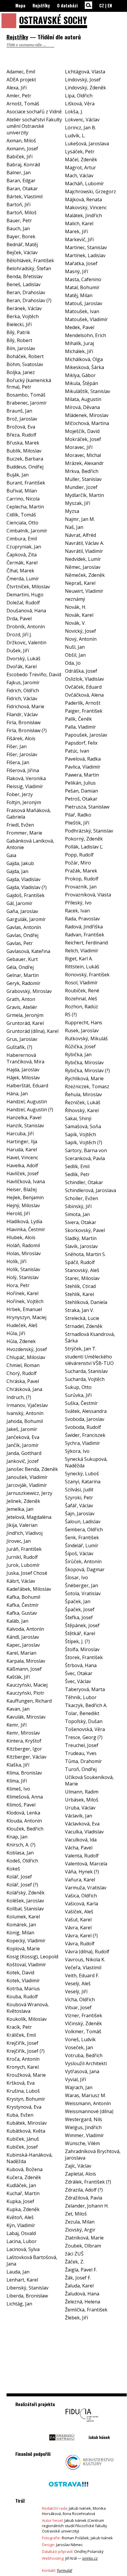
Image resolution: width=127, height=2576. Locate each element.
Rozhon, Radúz (82, 1007)
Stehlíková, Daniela (86, 1302)
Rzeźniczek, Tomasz (87, 1086)
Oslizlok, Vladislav (84, 679)
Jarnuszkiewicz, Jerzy (29, 1493)
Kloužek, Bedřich (25, 1829)
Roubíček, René (82, 991)
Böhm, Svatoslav (25, 364)
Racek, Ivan (77, 911)
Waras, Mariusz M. (86, 2095)
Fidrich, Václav (22, 698)
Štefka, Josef (79, 1617)
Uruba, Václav (80, 1808)
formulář (65, 2570)
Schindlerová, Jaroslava (91, 1190)
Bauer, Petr (19, 220)
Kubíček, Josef (22, 2147)
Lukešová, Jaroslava (87, 144)
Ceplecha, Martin (25, 507)
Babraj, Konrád (23, 165)
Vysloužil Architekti (86, 2063)
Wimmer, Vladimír (84, 2135)
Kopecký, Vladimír (26, 1941)
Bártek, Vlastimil (25, 197)
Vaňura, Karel (80, 1880)
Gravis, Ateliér (22, 1007)
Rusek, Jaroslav (82, 1031)
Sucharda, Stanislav (86, 1371)
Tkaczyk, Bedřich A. (86, 1705)
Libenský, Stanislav (27, 2288)
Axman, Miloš (21, 141)
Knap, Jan (17, 1837)
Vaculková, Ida (81, 1840)
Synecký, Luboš (82, 1474)
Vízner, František (84, 2015)
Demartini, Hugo (25, 595)
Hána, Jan (17, 1094)
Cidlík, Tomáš (21, 515)
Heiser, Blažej (22, 1189)
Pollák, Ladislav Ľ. (84, 847)
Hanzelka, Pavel (24, 1118)
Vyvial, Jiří (75, 2079)
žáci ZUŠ (74, 2254)
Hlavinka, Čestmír (26, 1229)
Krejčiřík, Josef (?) (26, 2051)
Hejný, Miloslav (23, 1205)
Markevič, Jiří (79, 239)
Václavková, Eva (82, 1824)
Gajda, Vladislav (23, 879)
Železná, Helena (83, 2302)
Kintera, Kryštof (24, 1741)
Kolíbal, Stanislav (25, 1909)
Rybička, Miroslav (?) (87, 1070)
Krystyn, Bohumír (26, 2099)
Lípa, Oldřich (79, 96)
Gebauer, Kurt (22, 959)
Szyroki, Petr (79, 1498)
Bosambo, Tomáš (26, 395)
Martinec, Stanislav (86, 247)
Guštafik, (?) (19, 1047)
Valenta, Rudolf (82, 1856)
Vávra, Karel (78, 1928)
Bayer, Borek (21, 236)
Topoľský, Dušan (84, 1721)
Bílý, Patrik (18, 332)
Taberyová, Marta (85, 1689)
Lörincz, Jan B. (80, 128)
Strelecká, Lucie (82, 1318)
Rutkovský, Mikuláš (86, 1039)
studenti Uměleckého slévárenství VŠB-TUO (89, 1360)
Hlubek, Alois (21, 1237)
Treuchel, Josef (82, 1745)
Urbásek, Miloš (82, 1800)
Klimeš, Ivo (18, 1789)
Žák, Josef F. (78, 2278)
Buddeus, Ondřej (25, 467)
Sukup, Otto (78, 1387)
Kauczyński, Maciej (27, 1685)
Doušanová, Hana (26, 611)
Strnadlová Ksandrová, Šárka (90, 1337)
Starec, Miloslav (82, 1278)
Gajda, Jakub (20, 863)
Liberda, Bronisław (27, 2296)
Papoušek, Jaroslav (86, 735)
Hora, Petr (18, 1285)
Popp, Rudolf (79, 855)
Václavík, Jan (79, 1816)
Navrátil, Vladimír (84, 551)
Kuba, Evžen (20, 2115)
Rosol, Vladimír (81, 983)
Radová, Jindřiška (84, 927)
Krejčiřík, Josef (22, 2043)
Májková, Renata (83, 199)
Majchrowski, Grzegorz (91, 191)
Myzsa (72, 511)
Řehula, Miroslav (83, 1094)
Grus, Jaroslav (22, 1039)
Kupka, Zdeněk (23, 2209)
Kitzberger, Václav (26, 1757)
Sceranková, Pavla (85, 1158)
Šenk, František (82, 1537)
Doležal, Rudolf (23, 603)
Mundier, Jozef (81, 487)
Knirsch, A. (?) (21, 1845)
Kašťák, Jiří (18, 1677)
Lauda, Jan (18, 2272)
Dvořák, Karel (22, 666)
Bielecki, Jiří (19, 324)
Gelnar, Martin (23, 975)
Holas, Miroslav (24, 1253)
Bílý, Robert (19, 340)
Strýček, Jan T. (81, 1349)
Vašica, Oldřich (81, 1896)
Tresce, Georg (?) (84, 1737)
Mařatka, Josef (81, 263)
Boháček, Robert (25, 356)
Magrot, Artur (80, 168)
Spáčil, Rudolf (80, 1262)
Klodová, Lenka (23, 1813)
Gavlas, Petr (20, 943)
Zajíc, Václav (78, 2166)
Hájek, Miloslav (23, 1078)
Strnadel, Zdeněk (84, 1326)
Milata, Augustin (83, 399)
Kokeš (13, 1869)
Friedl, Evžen (20, 825)
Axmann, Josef (22, 149)
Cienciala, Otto (22, 523)
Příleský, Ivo (78, 903)
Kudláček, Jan (21, 2185)
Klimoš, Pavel (21, 1805)
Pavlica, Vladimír (83, 767)
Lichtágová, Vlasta (85, 72)
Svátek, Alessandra (86, 1411)
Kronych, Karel (23, 2067)
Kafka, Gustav (22, 1613)
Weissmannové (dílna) (89, 2111)
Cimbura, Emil (22, 539)
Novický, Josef (80, 631)
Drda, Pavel (19, 619)
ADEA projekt (21, 80)
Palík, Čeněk (78, 719)
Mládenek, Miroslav (87, 415)
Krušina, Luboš (23, 2091)
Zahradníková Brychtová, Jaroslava (93, 2155)
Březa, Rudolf (21, 435)
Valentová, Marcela (86, 1864)
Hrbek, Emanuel (24, 1309)
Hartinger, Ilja (22, 1142)
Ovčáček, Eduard (83, 687)
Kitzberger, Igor (24, 1749)
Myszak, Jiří (78, 503)
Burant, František (26, 483)
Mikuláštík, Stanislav (88, 391)
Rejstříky (41, 5)
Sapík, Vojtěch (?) (84, 1142)
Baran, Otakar (22, 189)
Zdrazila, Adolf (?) (84, 2190)
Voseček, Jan (79, 2047)
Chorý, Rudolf (22, 1373)
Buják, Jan (18, 475)
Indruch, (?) (19, 1397)
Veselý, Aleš (78, 1983)
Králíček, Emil (21, 2035)
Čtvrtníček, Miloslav (28, 587)
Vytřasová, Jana (82, 2071)
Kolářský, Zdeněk (26, 1893)
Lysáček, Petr (80, 152)
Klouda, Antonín (24, 1821)
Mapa (20, 5)
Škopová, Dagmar (85, 1569)
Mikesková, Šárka (84, 367)
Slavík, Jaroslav (81, 1246)
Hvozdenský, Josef (27, 1349)
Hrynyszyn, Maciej (26, 1317)
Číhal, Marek (20, 571)
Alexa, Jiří (17, 88)
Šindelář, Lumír (82, 1545)
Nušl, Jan (75, 647)
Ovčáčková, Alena (84, 695)
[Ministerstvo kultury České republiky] (90, 2471)
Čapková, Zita (22, 555)
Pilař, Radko (78, 815)
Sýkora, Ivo (77, 1451)
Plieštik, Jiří (77, 823)
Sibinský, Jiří (78, 1206)
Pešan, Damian (82, 791)
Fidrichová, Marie (25, 706)
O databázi (67, 5)
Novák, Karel (79, 615)
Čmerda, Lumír (23, 579)
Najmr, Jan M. (80, 519)
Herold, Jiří (18, 1213)
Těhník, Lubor (81, 1697)
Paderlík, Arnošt (83, 703)
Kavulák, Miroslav (26, 1717)
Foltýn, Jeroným (24, 802)
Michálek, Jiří (79, 351)
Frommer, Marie (24, 833)
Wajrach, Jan (79, 2087)
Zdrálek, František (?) (88, 2182)
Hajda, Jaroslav (23, 1070)
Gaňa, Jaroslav (22, 911)
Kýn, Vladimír (21, 2225)
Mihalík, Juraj (79, 343)
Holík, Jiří (16, 1261)
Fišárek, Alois (21, 738)
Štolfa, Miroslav (82, 1649)
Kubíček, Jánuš (23, 2139)
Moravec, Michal (83, 455)
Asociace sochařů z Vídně (34, 112)
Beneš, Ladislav (23, 284)
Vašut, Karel (78, 1920)
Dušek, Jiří (18, 651)
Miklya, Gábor (80, 375)
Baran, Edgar (21, 181)
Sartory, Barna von (86, 1150)
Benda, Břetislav (25, 276)
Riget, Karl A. (79, 959)
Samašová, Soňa (83, 1126)
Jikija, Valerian (22, 1525)
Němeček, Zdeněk (85, 575)
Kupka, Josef (20, 2201)
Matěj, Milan (79, 295)
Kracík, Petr (19, 2027)
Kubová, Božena (25, 2169)
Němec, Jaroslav (83, 567)
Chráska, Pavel (23, 1381)
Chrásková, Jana (24, 1389)
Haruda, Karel (22, 1149)
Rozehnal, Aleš (81, 999)
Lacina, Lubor (22, 2241)
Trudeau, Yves (81, 1753)
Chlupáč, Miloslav (26, 1357)
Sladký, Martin (81, 1238)
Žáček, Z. (75, 2262)
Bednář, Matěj (22, 244)
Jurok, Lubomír (23, 1565)
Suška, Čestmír (81, 1403)
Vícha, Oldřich (80, 1999)
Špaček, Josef (80, 1609)
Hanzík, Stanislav (25, 1126)
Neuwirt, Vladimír (84, 591)
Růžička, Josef (80, 1046)
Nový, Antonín (81, 639)
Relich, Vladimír (82, 951)
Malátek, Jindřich (83, 215)
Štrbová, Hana (81, 1665)
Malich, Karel (79, 223)
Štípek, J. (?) (77, 1641)
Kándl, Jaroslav (23, 1637)
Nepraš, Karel (80, 583)
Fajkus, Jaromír (23, 682)
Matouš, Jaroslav (84, 303)
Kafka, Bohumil (23, 1597)
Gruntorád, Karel (25, 1023)
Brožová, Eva (21, 427)
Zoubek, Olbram (83, 2246)
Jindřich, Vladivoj (25, 1533)
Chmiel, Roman (23, 1365)
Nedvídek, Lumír (83, 559)
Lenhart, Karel (22, 2280)
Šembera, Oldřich (84, 1529)
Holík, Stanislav (23, 1269)
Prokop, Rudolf (82, 879)
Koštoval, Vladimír (26, 1965)
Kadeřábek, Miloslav (29, 1589)
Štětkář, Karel (80, 1633)
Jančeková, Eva (23, 1437)
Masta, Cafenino (83, 279)
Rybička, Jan (78, 1054)
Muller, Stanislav (83, 479)
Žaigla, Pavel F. (81, 2270)
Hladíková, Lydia (24, 1221)
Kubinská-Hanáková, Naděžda (30, 2158)
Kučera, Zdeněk (24, 2177)
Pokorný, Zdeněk (84, 839)
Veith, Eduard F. (82, 1976)
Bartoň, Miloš (22, 212)
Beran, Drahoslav (26, 292)
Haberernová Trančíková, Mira (25, 1058)
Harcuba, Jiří (20, 1134)
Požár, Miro (78, 863)
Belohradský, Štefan (29, 268)
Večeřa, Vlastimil (83, 1968)
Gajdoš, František (26, 895)
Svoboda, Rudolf (83, 1427)
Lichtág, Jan (19, 2304)
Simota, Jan (77, 1214)
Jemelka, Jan (20, 1509)
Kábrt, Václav (21, 1581)
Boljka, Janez (21, 372)
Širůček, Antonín (83, 1561)
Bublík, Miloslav (24, 451)
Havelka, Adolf (22, 1165)
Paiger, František (84, 711)
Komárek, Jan (21, 1925)
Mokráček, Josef (83, 439)
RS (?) (71, 1015)
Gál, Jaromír (19, 903)
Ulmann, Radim (82, 1792)
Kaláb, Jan (17, 1621)
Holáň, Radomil (23, 1245)
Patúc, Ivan (77, 751)
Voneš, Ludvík (80, 2039)
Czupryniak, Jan (24, 547)
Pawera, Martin (82, 775)
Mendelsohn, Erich (86, 335)
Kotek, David (20, 1973)
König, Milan (20, 1933)
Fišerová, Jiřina (23, 770)
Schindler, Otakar (84, 1182)
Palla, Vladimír (80, 727)
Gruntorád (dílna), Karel (32, 1031)
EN (110, 5)
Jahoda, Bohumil (25, 1421)
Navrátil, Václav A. (84, 543)
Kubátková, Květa (26, 2131)
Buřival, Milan (22, 491)
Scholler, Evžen (82, 1198)
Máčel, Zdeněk (81, 160)
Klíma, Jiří (17, 1781)
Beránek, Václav (24, 308)
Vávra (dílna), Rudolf (87, 1952)
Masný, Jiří (76, 271)
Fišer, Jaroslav (22, 754)
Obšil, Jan (75, 655)
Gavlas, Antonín (24, 927)
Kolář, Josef (19, 1877)
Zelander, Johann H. (87, 2206)
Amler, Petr (19, 96)
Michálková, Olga (84, 359)
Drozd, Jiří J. (19, 635)
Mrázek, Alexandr (84, 463)
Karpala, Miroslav (26, 1661)
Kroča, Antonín (23, 2059)
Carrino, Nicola (23, 499)
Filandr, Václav (22, 714)
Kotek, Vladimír (23, 1981)
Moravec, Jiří (79, 447)
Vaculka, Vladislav (84, 1832)
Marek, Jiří (76, 231)
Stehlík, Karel (79, 1294)
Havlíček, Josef (23, 1173)
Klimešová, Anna (25, 1797)
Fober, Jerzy (20, 794)
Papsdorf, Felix (81, 743)
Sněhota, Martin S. (85, 1254)
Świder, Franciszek (85, 1435)
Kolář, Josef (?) (22, 1885)
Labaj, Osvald (21, 2233)
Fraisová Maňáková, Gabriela (29, 814)
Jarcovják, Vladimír (27, 1485)
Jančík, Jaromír (23, 1445)
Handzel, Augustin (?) (30, 1110)
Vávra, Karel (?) (81, 1936)
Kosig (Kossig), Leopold (32, 1957)
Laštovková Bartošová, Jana (32, 2261)
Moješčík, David (82, 431)
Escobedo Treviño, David (34, 674)
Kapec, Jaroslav (23, 1645)
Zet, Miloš (76, 2214)
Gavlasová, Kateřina (28, 951)
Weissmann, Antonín (88, 2103)
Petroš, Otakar (81, 799)
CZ (102, 5)
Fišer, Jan (17, 746)
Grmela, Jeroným (25, 1015)
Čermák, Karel (22, 563)
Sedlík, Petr (77, 1174)
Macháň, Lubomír (84, 183)
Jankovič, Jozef (23, 1461)
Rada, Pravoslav (82, 919)
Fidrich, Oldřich (23, 690)
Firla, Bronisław (23, 722)
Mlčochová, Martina (87, 423)
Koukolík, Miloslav (27, 2019)
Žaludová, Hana (82, 2294)
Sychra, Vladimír (83, 1443)
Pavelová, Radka (83, 759)
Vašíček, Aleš (79, 1912)
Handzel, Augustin (27, 1102)
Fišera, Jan (18, 762)
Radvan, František (85, 935)
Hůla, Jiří (16, 1333)
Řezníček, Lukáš (83, 1102)
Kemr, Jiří (17, 1725)
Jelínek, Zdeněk (23, 1501)
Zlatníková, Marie (84, 2238)
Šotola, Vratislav (83, 1593)
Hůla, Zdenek (21, 1341)
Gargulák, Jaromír (26, 919)
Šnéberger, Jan (82, 1585)
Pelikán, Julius (80, 783)
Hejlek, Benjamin (25, 1197)
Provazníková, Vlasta (88, 895)
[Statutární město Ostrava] (69, 2493)
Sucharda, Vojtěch (85, 1379)
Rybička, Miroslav (84, 1062)
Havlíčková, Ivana (26, 1181)
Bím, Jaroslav (21, 348)
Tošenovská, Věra (85, 1729)
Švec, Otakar (79, 1673)
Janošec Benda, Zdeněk (32, 1469)
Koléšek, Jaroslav (25, 1901)
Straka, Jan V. (79, 1310)
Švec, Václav (78, 1681)
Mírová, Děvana (82, 407)
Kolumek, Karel (23, 1917)
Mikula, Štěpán (82, 383)
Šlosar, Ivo (76, 1577)
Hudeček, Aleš (22, 1325)
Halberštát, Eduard (27, 1086)
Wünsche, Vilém (82, 2143)
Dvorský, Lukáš (23, 659)
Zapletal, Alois (80, 2174)
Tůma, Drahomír (83, 1761)
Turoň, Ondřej (81, 1769)
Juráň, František (24, 1549)
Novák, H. (76, 607)
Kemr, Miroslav (23, 1733)
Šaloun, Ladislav (83, 1522)
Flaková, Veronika (26, 778)
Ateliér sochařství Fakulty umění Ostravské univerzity (34, 126)
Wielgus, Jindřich (83, 2127)
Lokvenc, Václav (82, 120)
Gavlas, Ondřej (22, 935)
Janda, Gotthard (24, 1453)
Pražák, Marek (81, 871)
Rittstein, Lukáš (82, 967)
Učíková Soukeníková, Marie (89, 1780)
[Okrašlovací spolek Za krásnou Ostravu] (62, 2446)
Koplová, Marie (23, 1949)
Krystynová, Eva (24, 2107)
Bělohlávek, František (30, 260)
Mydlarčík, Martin (84, 495)
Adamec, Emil (21, 72)
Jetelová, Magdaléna (29, 1517)
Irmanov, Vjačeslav (27, 1405)
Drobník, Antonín (26, 627)
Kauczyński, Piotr (25, 1693)
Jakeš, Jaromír (22, 1429)
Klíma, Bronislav (24, 1773)
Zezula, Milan (80, 2222)
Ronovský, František (87, 975)
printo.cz (90, 2558)
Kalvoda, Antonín (25, 1629)
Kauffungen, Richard (29, 1701)
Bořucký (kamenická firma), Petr (29, 384)
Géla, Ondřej (20, 967)
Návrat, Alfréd (80, 535)
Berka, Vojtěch (23, 316)
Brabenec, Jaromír (27, 403)
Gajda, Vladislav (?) (27, 887)
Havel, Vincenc (22, 1157)
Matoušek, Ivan (82, 311)
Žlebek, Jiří (76, 2318)
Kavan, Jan (18, 1709)
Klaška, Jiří (18, 1765)
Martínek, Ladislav (85, 255)
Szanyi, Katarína (83, 1482)
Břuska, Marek (23, 443)
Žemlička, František (86, 2310)
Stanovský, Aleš (82, 1270)
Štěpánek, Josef (82, 1625)
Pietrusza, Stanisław (87, 807)
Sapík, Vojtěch (80, 1134)
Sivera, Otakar (81, 1222)
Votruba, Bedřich (84, 2055)
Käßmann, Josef (24, 1669)
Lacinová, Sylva (23, 2249)
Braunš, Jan (19, 411)
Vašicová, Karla (82, 1904)
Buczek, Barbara (25, 459)
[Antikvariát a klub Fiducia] (82, 2424)
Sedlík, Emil (77, 1166)
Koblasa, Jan (20, 1853)
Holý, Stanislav (23, 1277)
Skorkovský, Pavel (85, 1230)
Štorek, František (84, 1657)
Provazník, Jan (81, 887)
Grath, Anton (21, 999)
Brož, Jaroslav (22, 419)
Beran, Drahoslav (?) (29, 300)
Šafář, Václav (79, 1506)
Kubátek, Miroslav (27, 2123)
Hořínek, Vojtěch (25, 1301)
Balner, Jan (19, 173)
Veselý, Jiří (76, 1991)
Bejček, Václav (22, 252)
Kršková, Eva (21, 2083)
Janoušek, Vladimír (27, 1477)
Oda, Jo (73, 663)
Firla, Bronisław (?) (27, 730)
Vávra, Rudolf (80, 1944)
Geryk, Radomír (23, 983)
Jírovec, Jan (19, 1541)
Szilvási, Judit (79, 1490)
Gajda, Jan (17, 871)
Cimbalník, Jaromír (27, 531)
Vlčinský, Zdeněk (83, 2023)
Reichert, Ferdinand (86, 943)
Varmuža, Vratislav (86, 1888)
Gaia (11, 855)
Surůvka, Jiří (78, 1395)
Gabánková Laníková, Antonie (30, 844)
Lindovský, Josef (83, 80)
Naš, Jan (74, 527)
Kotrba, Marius (23, 1989)
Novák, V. (75, 623)
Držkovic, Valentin (26, 643)
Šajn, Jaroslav (80, 1514)
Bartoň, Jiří (18, 205)
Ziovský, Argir (80, 2230)
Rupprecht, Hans (84, 1023)
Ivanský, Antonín (25, 1413)
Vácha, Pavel (79, 1848)
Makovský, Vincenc (86, 207)
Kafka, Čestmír (23, 1605)
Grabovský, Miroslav (29, 991)
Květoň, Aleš (20, 2217)
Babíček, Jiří (19, 157)
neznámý (75, 599)
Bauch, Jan (18, 228)
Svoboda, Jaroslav (85, 1419)
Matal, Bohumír (82, 287)
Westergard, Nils (84, 2119)
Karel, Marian (21, 1653)
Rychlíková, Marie (84, 1078)
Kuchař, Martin (23, 2193)
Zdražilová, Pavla (84, 2198)
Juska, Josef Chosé (27, 1573)
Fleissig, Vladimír (25, 786)
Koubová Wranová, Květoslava (28, 2008)
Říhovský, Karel (82, 1110)
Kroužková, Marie (26, 2075)
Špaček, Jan (78, 1601)
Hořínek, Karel (22, 1293)
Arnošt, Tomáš (23, 104)
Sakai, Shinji (78, 1118)
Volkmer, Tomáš (83, 2031)
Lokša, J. (74, 112)
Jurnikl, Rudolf (22, 1557)
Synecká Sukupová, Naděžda (86, 1462)
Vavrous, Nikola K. (85, 1960)
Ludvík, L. (75, 136)
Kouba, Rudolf (22, 1997)
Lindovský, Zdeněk (86, 88)
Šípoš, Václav (79, 1553)
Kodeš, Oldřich (22, 1861)
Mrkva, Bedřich (82, 471)
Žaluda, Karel (79, 2286)
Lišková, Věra (80, 104)
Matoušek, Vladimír (86, 319)
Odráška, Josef (81, 671)
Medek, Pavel (80, 327)
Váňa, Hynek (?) (82, 1872)
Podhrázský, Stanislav (89, 831)
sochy (53, 20)
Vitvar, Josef (78, 2007)
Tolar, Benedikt (82, 1713)
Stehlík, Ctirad (80, 1286)
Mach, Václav (79, 176)
